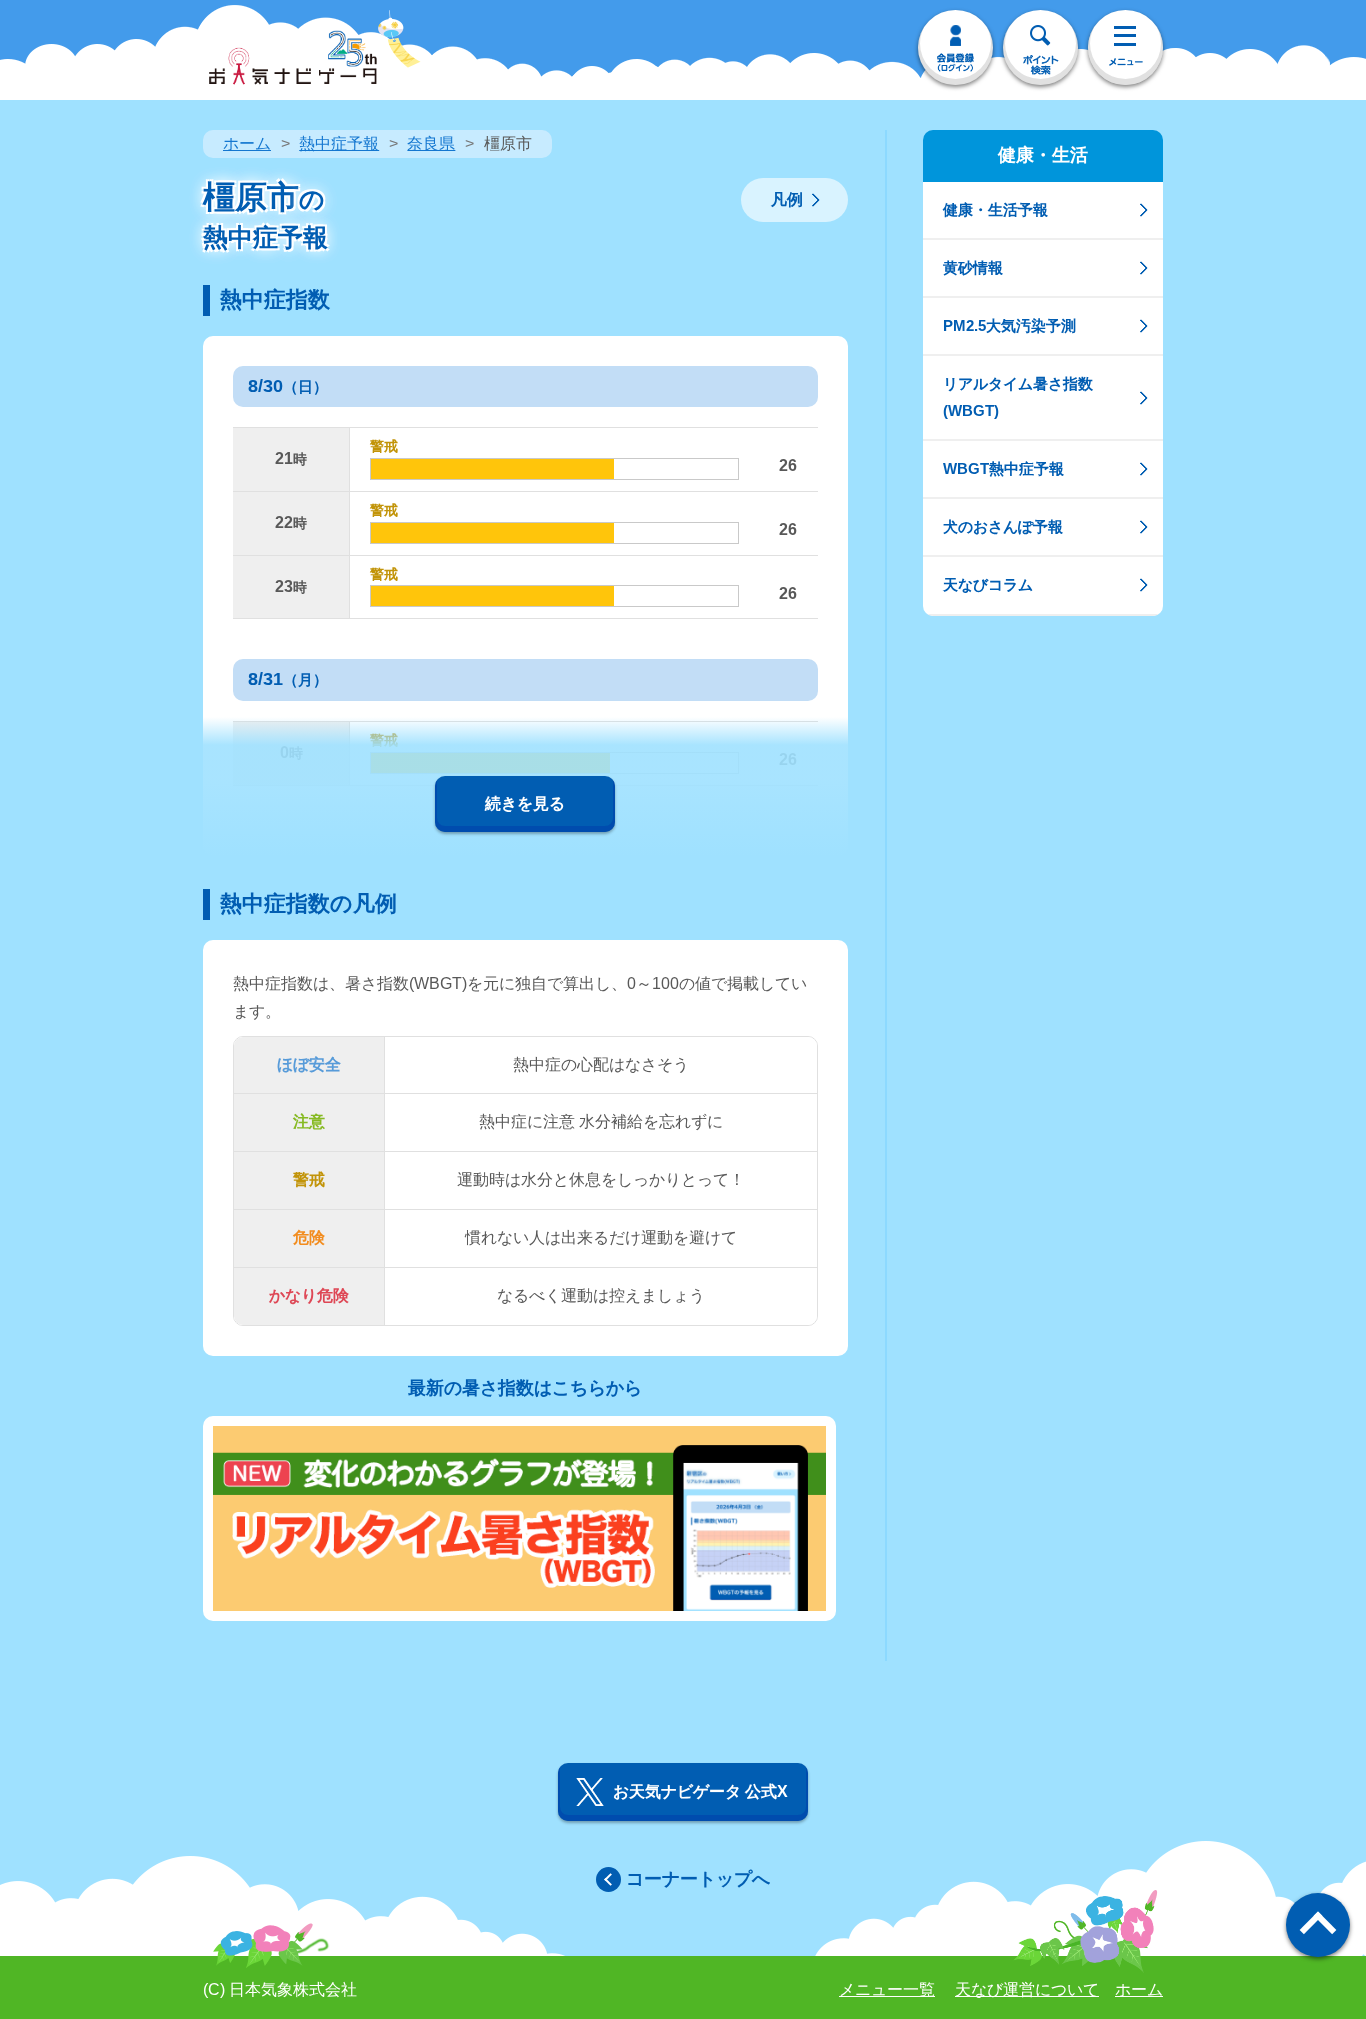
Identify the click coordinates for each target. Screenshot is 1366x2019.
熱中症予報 (339, 143)
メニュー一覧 (887, 1989)
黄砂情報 (973, 267)
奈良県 (431, 143)
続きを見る (525, 803)
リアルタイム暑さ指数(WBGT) (1018, 396)
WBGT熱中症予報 (1003, 468)
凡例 (787, 199)
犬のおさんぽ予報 (1003, 526)
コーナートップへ (698, 1879)
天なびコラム (988, 584)
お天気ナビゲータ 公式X (700, 1791)
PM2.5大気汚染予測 (1009, 325)
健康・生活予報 (995, 209)
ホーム (247, 143)
